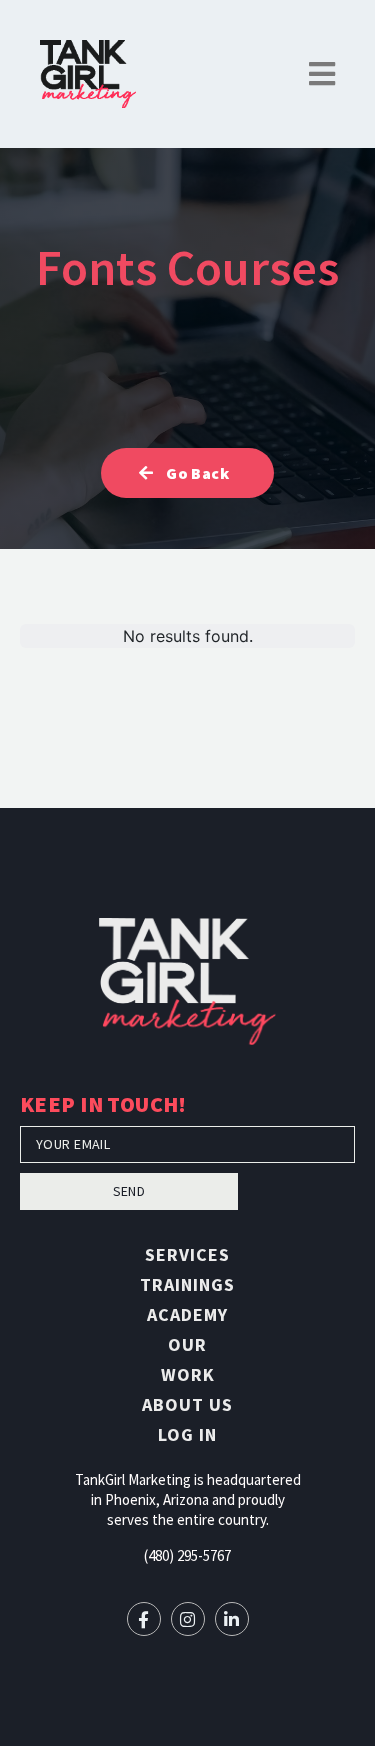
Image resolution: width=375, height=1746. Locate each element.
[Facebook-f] (144, 1619)
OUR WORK (188, 1359)
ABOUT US (187, 1404)
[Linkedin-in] (232, 1619)
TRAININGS (187, 1284)
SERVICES (187, 1254)
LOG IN (187, 1434)
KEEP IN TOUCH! (103, 1106)
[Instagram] (188, 1619)
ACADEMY (187, 1314)
